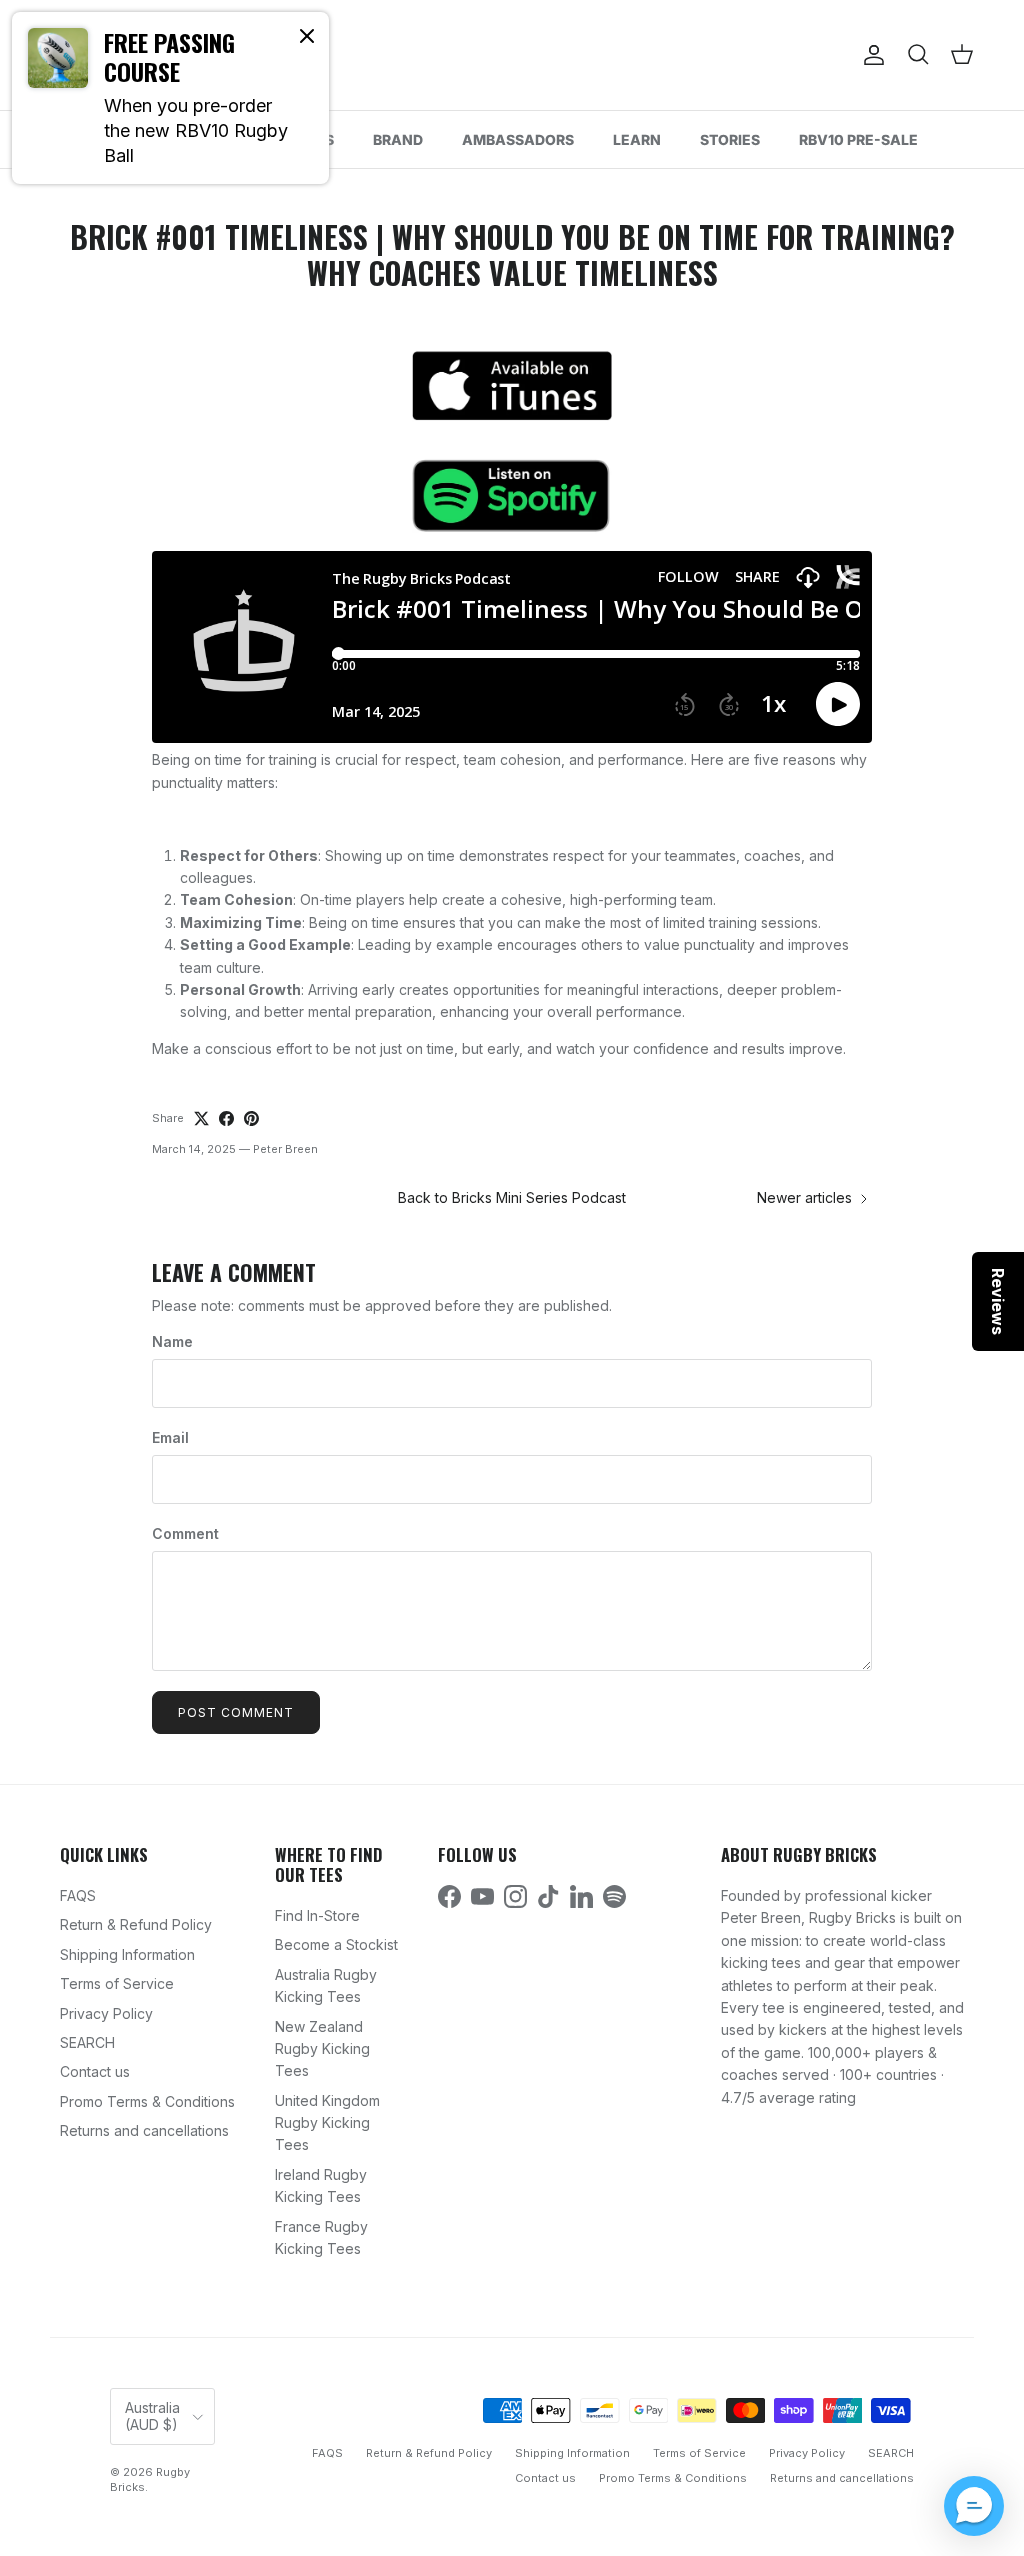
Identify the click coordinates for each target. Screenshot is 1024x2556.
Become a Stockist (336, 1944)
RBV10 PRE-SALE (858, 139)
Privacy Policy (106, 2013)
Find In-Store (317, 1915)
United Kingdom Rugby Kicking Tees (327, 2123)
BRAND (398, 139)
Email (170, 1437)
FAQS (78, 1895)
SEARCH (87, 2042)
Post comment (236, 1712)
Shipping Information (127, 1954)
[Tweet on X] (201, 1118)
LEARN (637, 139)
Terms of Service (117, 1983)
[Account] (870, 55)
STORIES (730, 139)
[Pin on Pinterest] (251, 1118)
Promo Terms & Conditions (147, 2101)
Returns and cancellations (144, 2130)
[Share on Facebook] (226, 1118)
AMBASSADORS (518, 139)
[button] (974, 2506)
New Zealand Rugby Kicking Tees (322, 2049)
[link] (170, 98)
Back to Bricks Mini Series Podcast (512, 1197)
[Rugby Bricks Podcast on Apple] (512, 384)
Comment (185, 1533)
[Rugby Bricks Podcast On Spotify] (512, 495)
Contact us (95, 2071)
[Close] (307, 35)
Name (172, 1341)
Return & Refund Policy (136, 1924)
